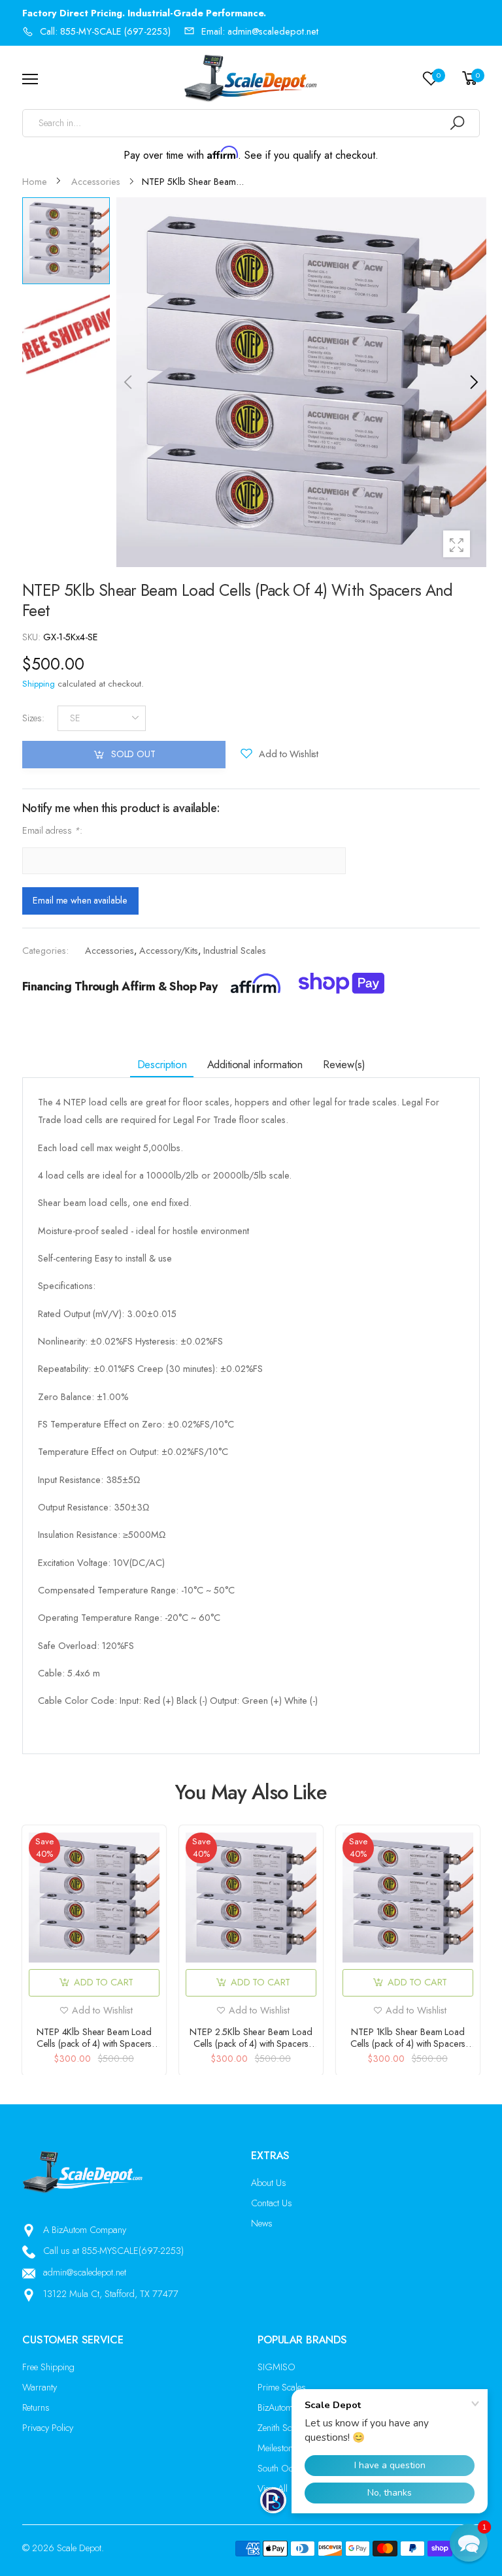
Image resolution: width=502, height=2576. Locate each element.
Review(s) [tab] (344, 1064)
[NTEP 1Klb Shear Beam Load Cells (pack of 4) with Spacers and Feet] (408, 1898)
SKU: (33, 637)
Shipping (39, 684)
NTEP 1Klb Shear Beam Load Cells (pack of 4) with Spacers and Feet (408, 2044)
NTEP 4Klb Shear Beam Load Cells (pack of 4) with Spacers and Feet (94, 2044)
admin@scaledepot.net (85, 2272)
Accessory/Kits (169, 950)
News (262, 2223)
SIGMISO (276, 2367)
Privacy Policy (48, 2428)
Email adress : (52, 830)
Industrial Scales (235, 950)
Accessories (109, 950)
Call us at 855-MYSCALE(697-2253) (113, 2251)
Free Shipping (48, 2367)
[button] (473, 382)
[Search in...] (457, 123)
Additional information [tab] (255, 1064)
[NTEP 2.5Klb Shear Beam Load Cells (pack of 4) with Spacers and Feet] (251, 1898)
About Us (269, 2183)
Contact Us (272, 2203)
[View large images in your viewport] (457, 544)
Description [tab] (162, 1064)
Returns (36, 2407)
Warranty (40, 2387)
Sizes (33, 717)
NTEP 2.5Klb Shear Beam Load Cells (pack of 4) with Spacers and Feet (251, 2044)
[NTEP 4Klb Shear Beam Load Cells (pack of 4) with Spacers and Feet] (94, 1898)
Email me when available (80, 900)
